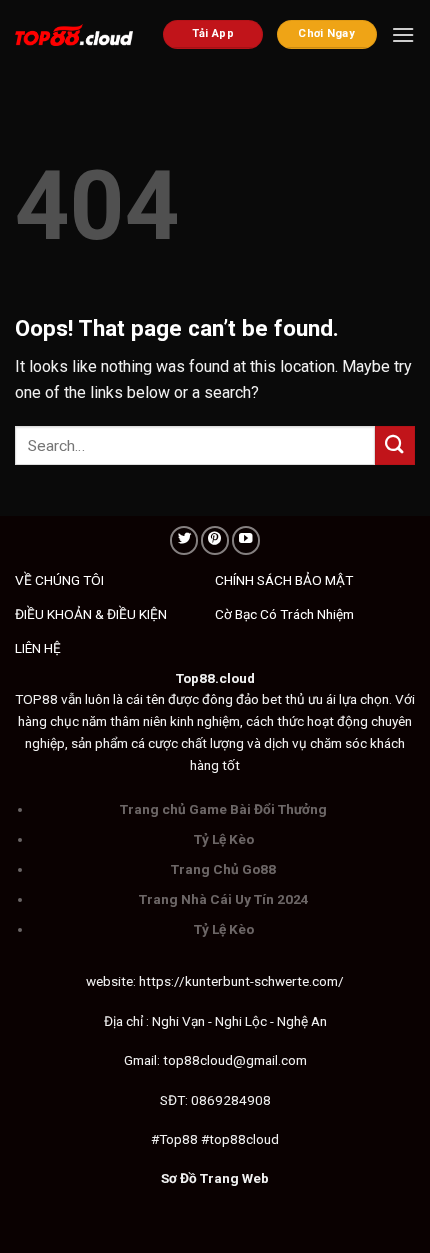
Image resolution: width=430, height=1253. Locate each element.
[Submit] (395, 445)
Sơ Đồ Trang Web (215, 1178)
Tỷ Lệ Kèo (224, 839)
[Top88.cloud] (74, 35)
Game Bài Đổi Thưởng (258, 809)
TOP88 (36, 699)
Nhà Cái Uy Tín (227, 899)
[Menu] (403, 34)
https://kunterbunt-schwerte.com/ (241, 981)
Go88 (259, 869)
